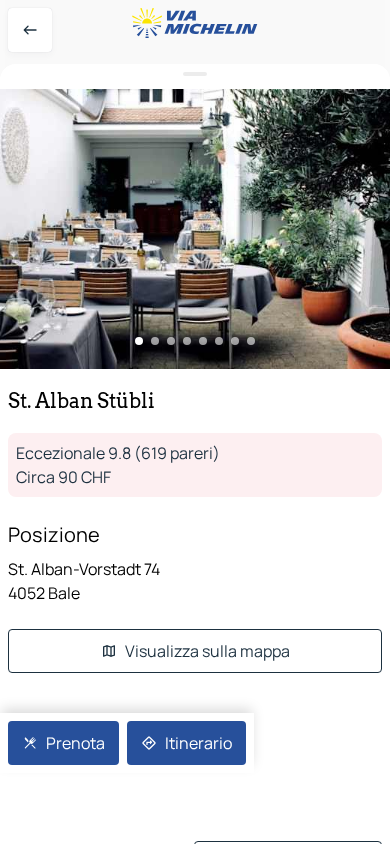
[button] (195, 229)
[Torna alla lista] (30, 30)
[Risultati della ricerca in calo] (195, 74)
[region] (195, 229)
